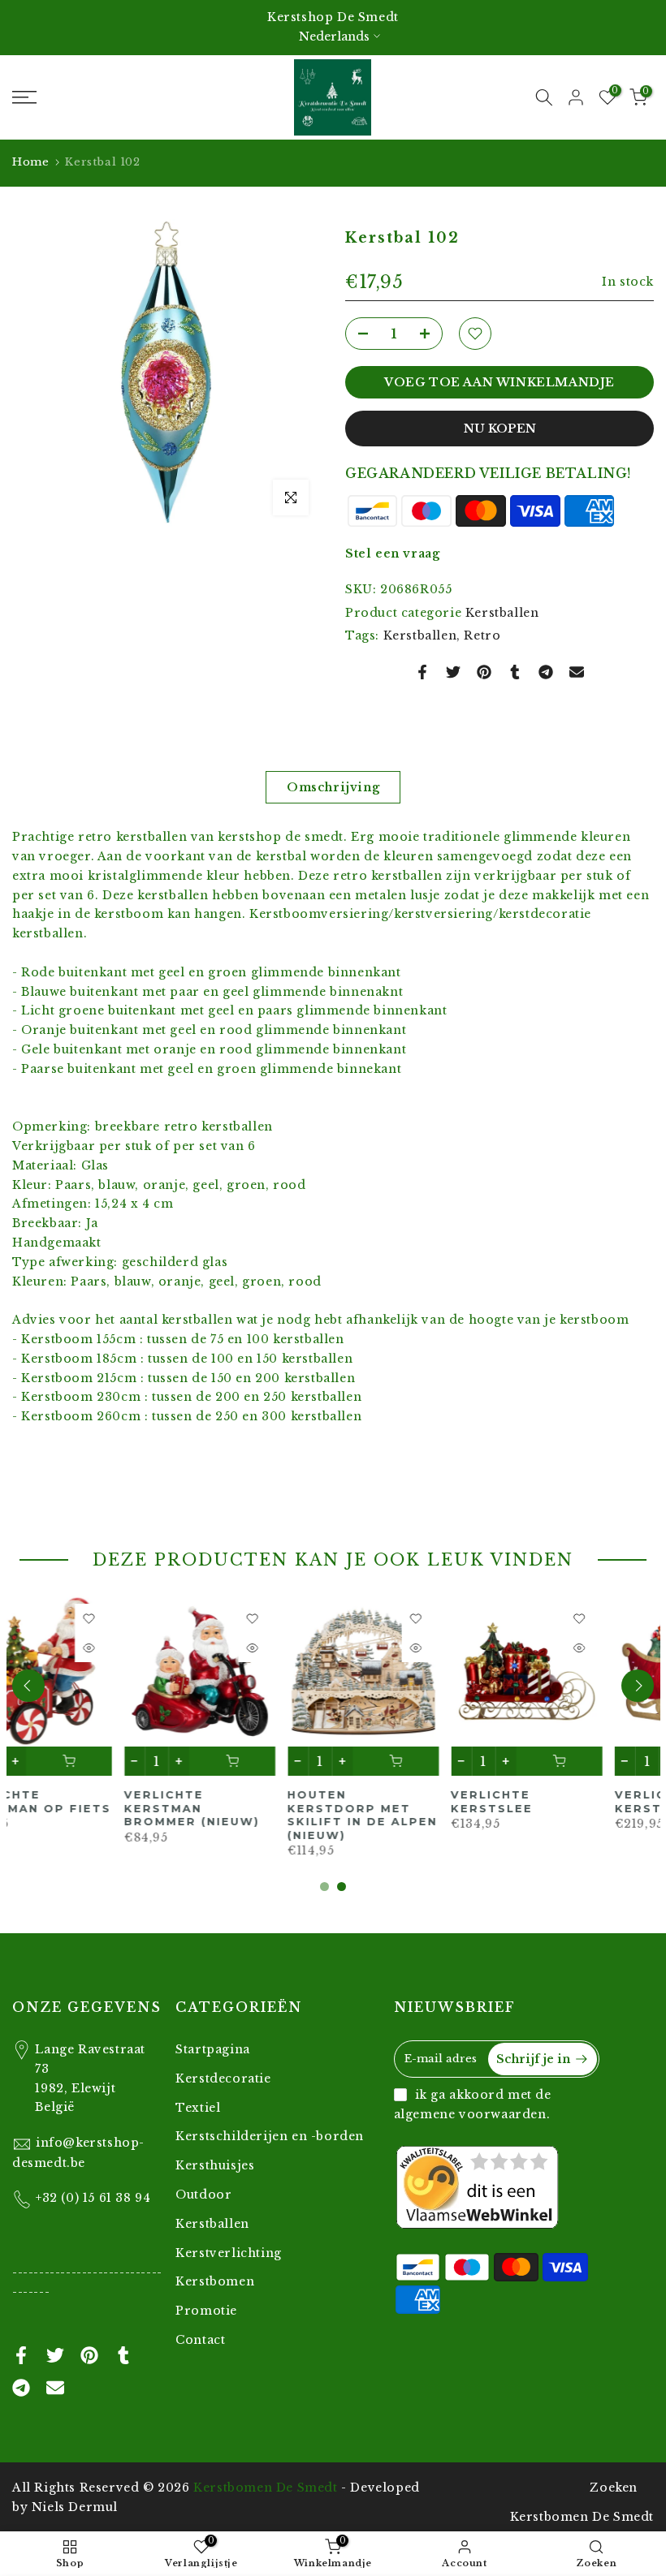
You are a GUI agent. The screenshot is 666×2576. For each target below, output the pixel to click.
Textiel (198, 2108)
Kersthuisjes (215, 2165)
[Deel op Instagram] (546, 672)
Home (30, 162)
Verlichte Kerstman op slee (575, 1801)
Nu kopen (500, 429)
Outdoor (203, 2195)
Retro (482, 635)
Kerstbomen (215, 2281)
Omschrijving (333, 787)
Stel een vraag (392, 554)
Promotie (206, 2311)
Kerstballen (502, 613)
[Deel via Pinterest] (484, 672)
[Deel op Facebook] (422, 672)
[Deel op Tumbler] (515, 672)
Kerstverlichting (229, 2253)
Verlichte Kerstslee (381, 1801)
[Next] (638, 1686)
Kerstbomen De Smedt (265, 2488)
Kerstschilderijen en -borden (270, 2136)
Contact (200, 2340)
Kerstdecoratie (223, 2078)
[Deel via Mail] (577, 672)
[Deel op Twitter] (453, 672)
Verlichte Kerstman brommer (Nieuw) (80, 1808)
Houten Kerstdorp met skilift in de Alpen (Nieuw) (251, 1815)
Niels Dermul (75, 2507)
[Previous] (28, 1686)
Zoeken (614, 2488)
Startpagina (213, 2049)
